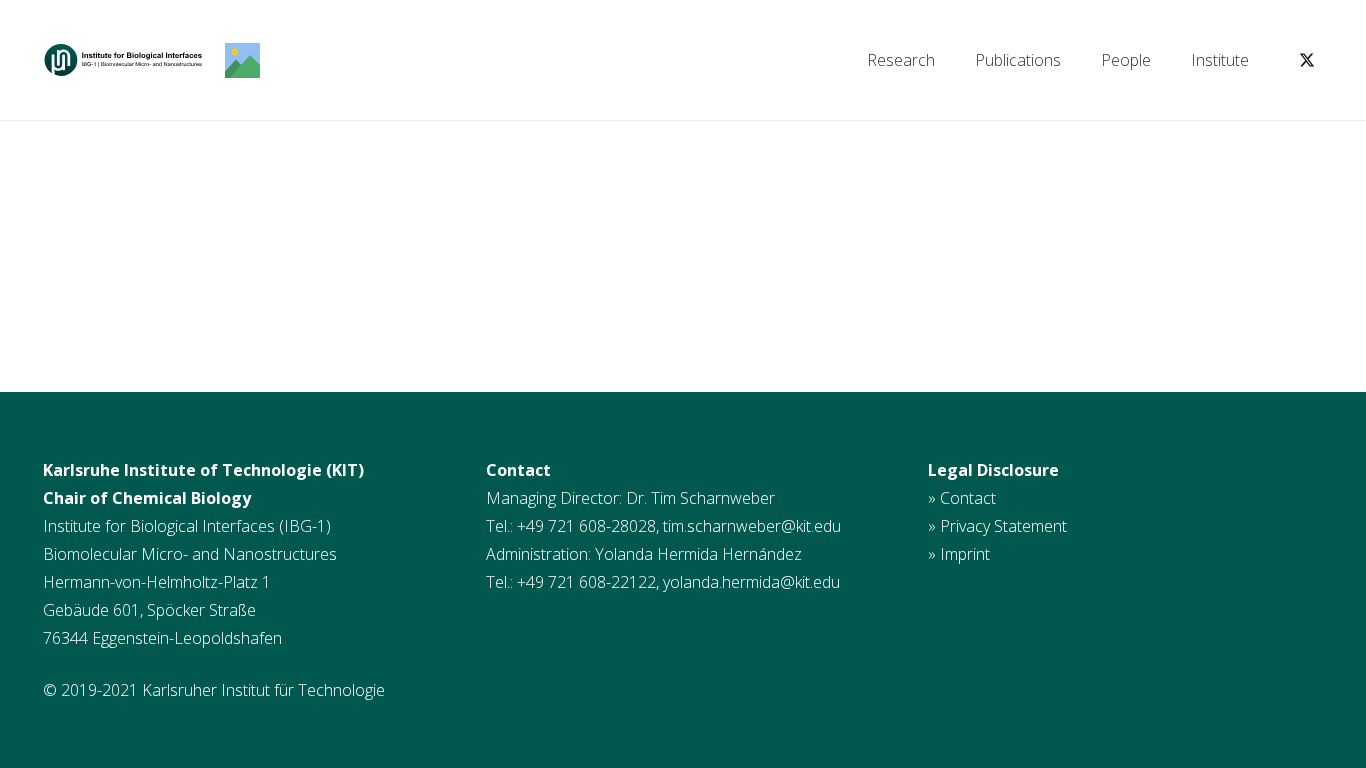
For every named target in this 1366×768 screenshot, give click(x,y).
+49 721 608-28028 (586, 526)
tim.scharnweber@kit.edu (752, 526)
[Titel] (123, 60)
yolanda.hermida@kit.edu (751, 582)
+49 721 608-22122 (586, 582)
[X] (1307, 60)
